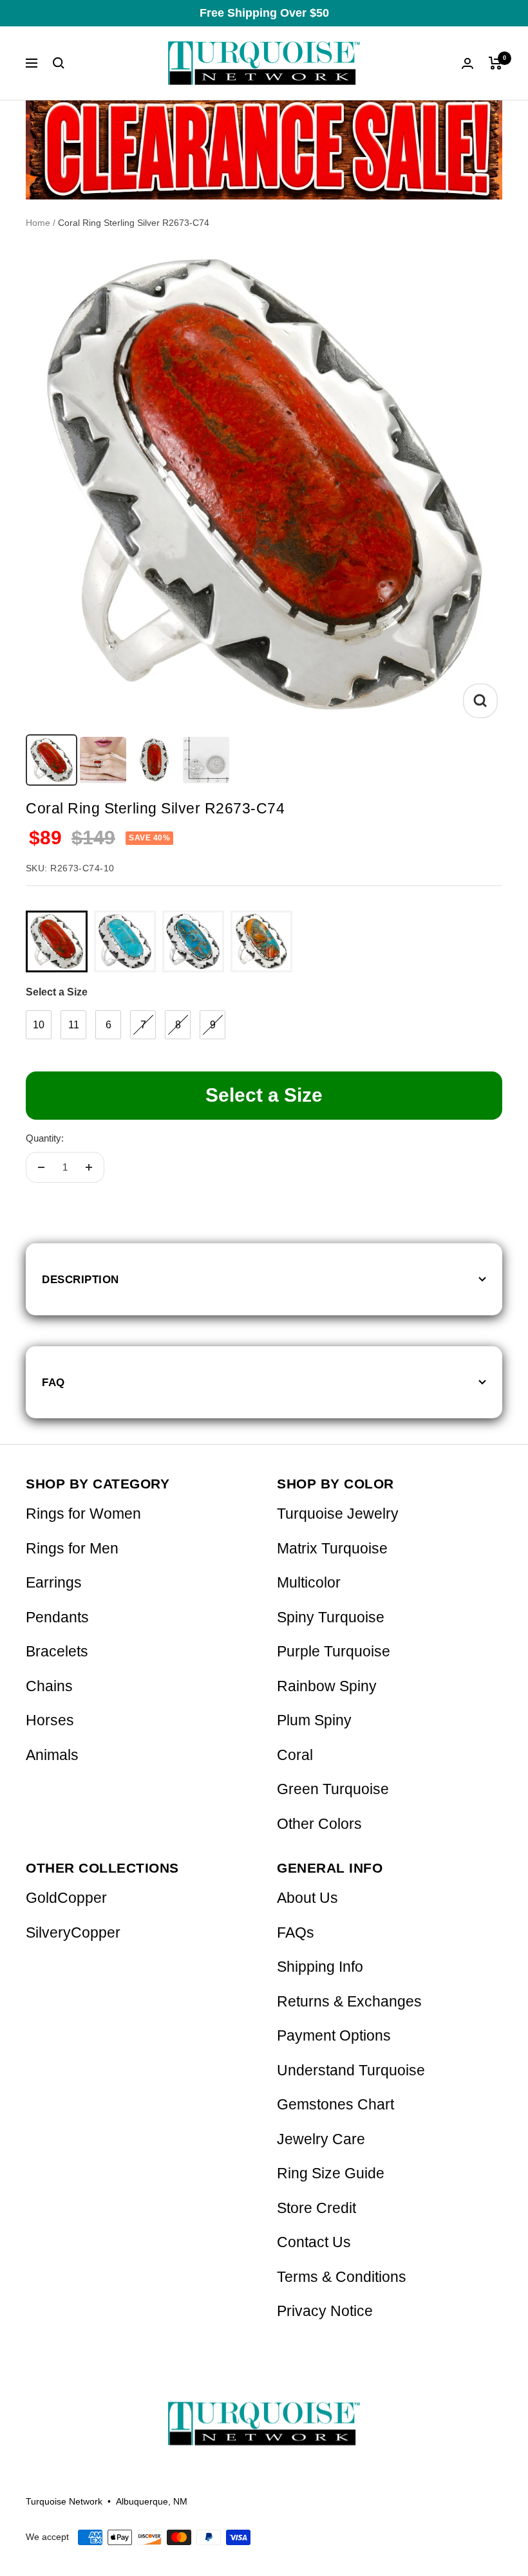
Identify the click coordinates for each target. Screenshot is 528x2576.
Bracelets (57, 1652)
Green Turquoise (333, 1789)
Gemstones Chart (335, 2105)
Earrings (54, 1583)
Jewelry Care (321, 2139)
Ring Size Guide (331, 2173)
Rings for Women (83, 1514)
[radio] (57, 941)
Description (80, 1279)
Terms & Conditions (342, 2277)
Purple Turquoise (334, 1652)
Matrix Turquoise (332, 1549)
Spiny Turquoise (331, 1617)
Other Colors (319, 1824)
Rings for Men (72, 1549)
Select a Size (57, 992)
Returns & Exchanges (349, 2002)
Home (38, 223)
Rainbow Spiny (327, 1686)
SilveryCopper (73, 1933)
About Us (307, 1898)
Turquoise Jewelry (338, 1514)
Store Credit (316, 2208)
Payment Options (334, 2036)
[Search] (59, 63)
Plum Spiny (314, 1720)
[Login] (467, 63)
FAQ (53, 1382)
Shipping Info (320, 1967)
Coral (295, 1755)
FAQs (296, 1933)
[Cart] (495, 63)
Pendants (57, 1617)
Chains (49, 1686)
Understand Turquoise (351, 2071)
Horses (50, 1720)
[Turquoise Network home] (264, 2413)
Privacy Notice (325, 2311)
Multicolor (309, 1583)
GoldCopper (66, 1898)
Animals (52, 1755)
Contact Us (314, 2242)
